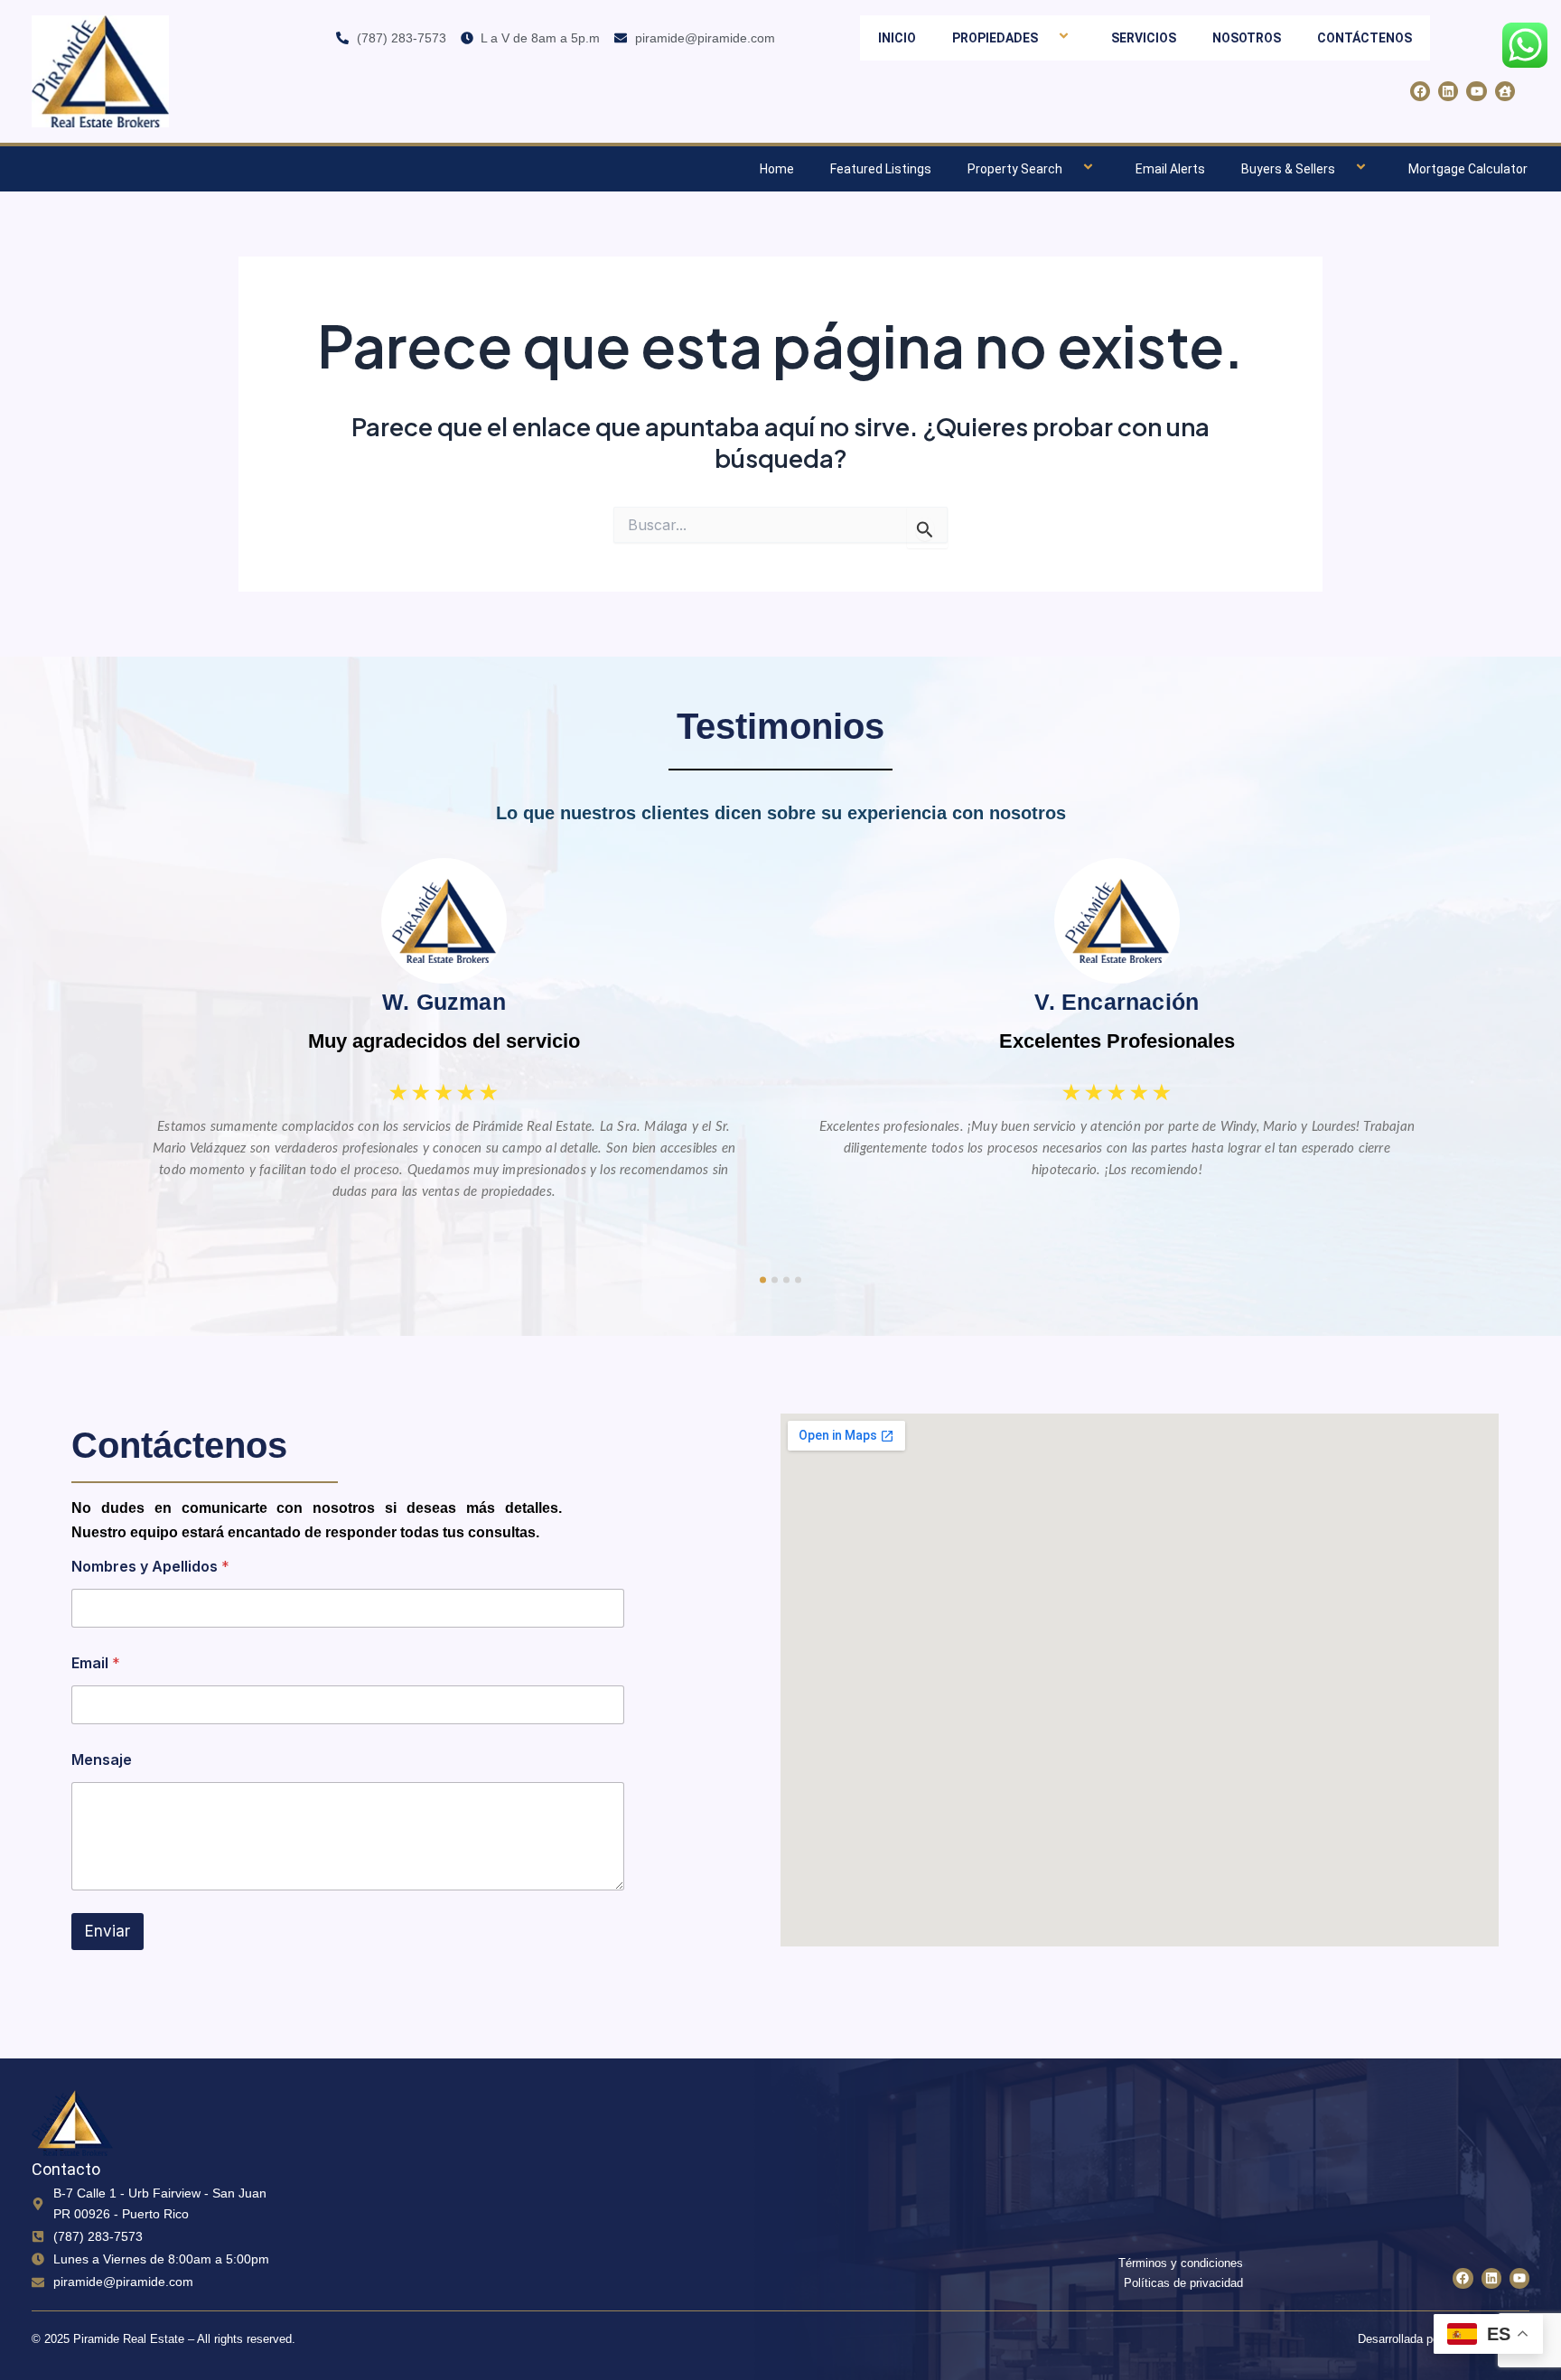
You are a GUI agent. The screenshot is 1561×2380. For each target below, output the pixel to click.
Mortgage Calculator (1468, 169)
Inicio (897, 38)
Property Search (1015, 169)
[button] (1045, 38)
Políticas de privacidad (1183, 2283)
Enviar (107, 1931)
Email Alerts (1170, 169)
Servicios (1144, 38)
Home (777, 169)
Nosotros (1247, 38)
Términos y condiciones (1181, 2263)
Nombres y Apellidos (150, 1567)
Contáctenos (1365, 38)
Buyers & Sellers (1288, 169)
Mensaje (102, 1760)
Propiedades (995, 38)
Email (96, 1663)
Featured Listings (881, 169)
